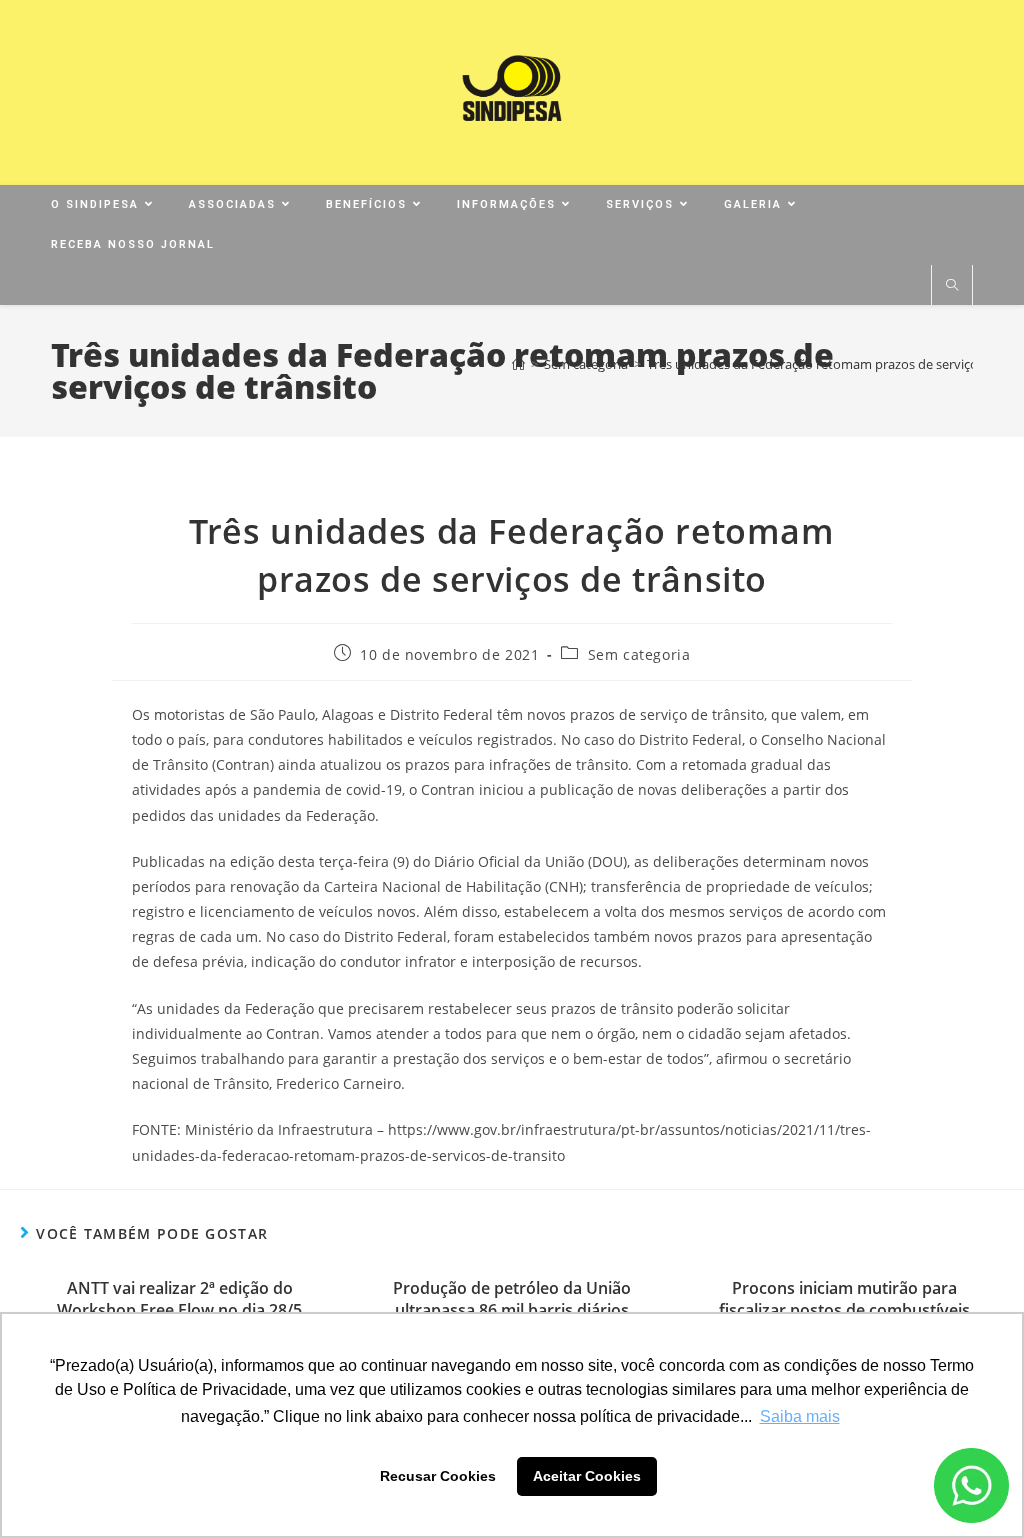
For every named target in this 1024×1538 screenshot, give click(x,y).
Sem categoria (639, 654)
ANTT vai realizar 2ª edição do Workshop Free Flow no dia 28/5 (179, 1299)
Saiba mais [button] (800, 1416)
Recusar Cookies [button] (438, 1476)
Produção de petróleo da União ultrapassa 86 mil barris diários (512, 1299)
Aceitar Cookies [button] (587, 1476)
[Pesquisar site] (952, 286)
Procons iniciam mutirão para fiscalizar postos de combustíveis (844, 1299)
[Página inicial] (518, 364)
